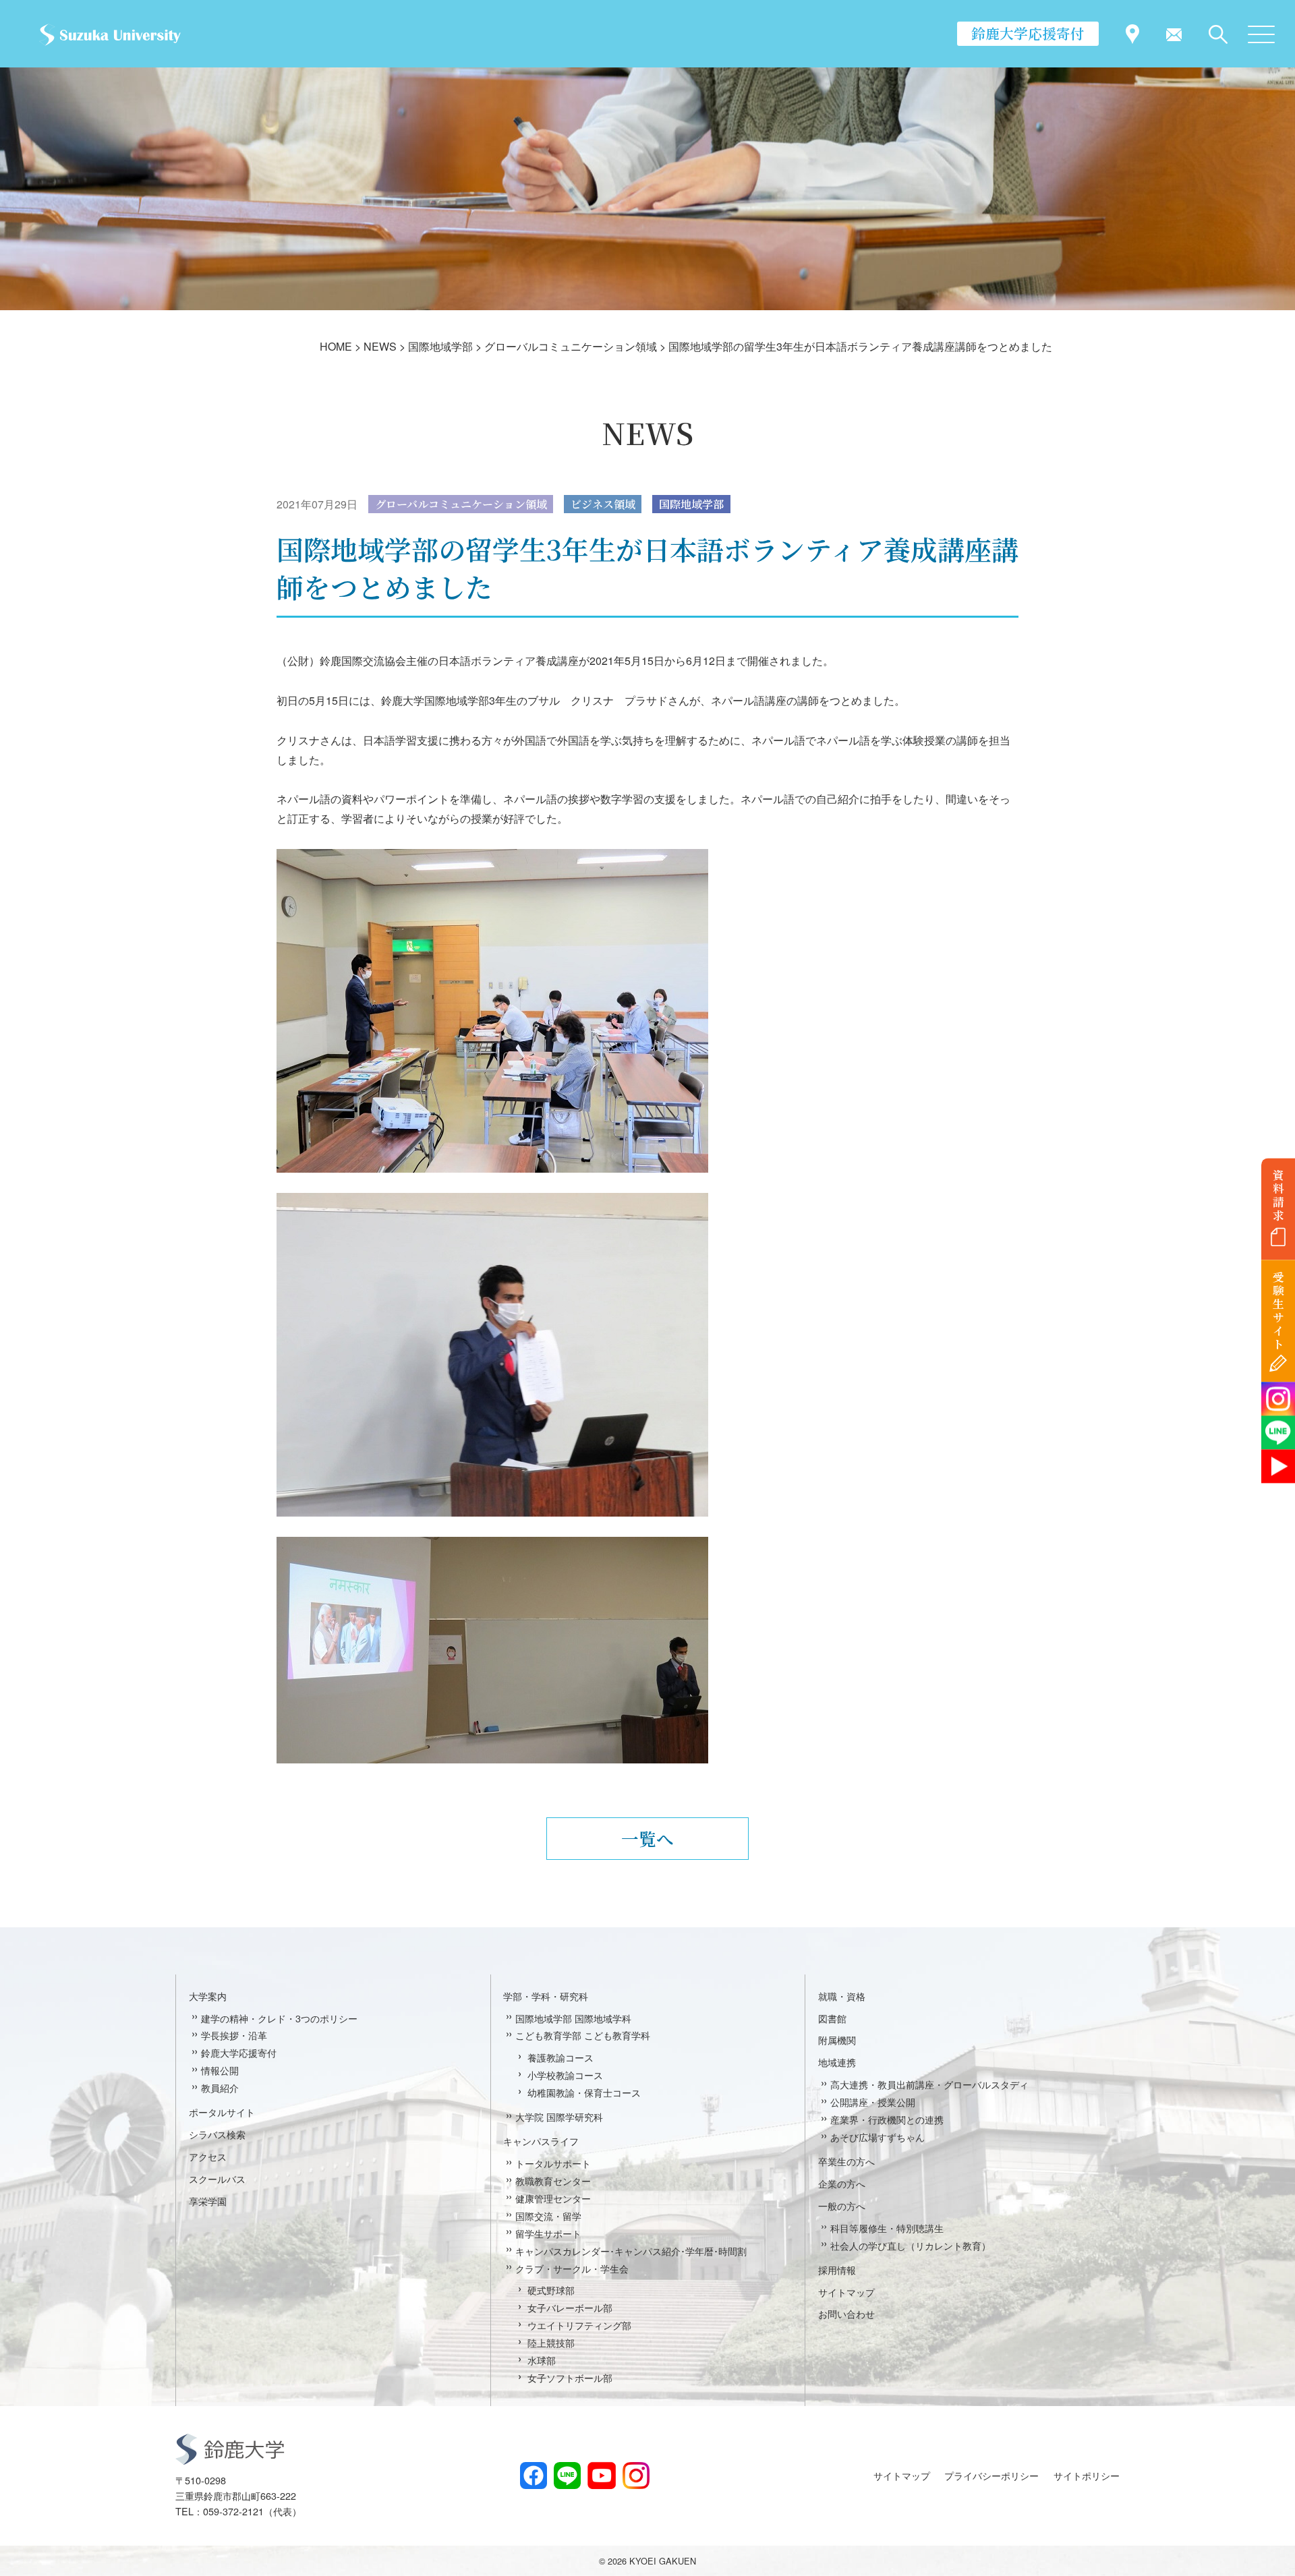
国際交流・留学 (548, 2216)
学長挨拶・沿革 (234, 2035)
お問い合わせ (846, 2313)
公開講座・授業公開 (873, 2102)
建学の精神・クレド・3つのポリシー (279, 2018)
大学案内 (208, 1996)
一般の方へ (842, 2205)
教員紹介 (220, 2087)
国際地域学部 (691, 504)
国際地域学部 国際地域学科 (573, 2018)
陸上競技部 (551, 2342)
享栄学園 (208, 2201)
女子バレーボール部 (570, 2307)
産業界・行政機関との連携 (887, 2119)
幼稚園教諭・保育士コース (584, 2092)
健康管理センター (553, 2198)
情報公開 (220, 2070)
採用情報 (837, 2270)
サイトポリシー (1087, 2475)
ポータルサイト (222, 2112)
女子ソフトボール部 (570, 2377)
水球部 (542, 2360)
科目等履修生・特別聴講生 (887, 2228)
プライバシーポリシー (991, 2475)
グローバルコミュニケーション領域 (461, 504)
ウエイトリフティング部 (579, 2325)
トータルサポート (553, 2163)
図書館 (832, 2018)
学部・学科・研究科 (546, 1996)
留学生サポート (548, 2233)
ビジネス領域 (603, 504)
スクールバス (217, 2178)
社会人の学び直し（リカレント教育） (911, 2245)
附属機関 (837, 2040)
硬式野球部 (551, 2290)
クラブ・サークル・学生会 (572, 2268)
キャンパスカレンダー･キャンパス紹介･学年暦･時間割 (631, 2251)
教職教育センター (553, 2180)
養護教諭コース (560, 2057)
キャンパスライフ (541, 2141)
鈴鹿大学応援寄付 (1028, 33)
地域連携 (837, 2062)
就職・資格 (842, 1996)
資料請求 (1278, 1195)
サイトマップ (846, 2292)
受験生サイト (1278, 1311)
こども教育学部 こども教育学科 (583, 2035)
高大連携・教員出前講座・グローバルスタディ (929, 2084)
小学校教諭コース (565, 2075)
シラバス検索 (217, 2134)
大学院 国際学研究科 (559, 2116)
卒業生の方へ (846, 2161)
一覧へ (647, 1838)
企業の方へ (842, 2183)
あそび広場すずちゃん (877, 2137)
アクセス (208, 2156)
